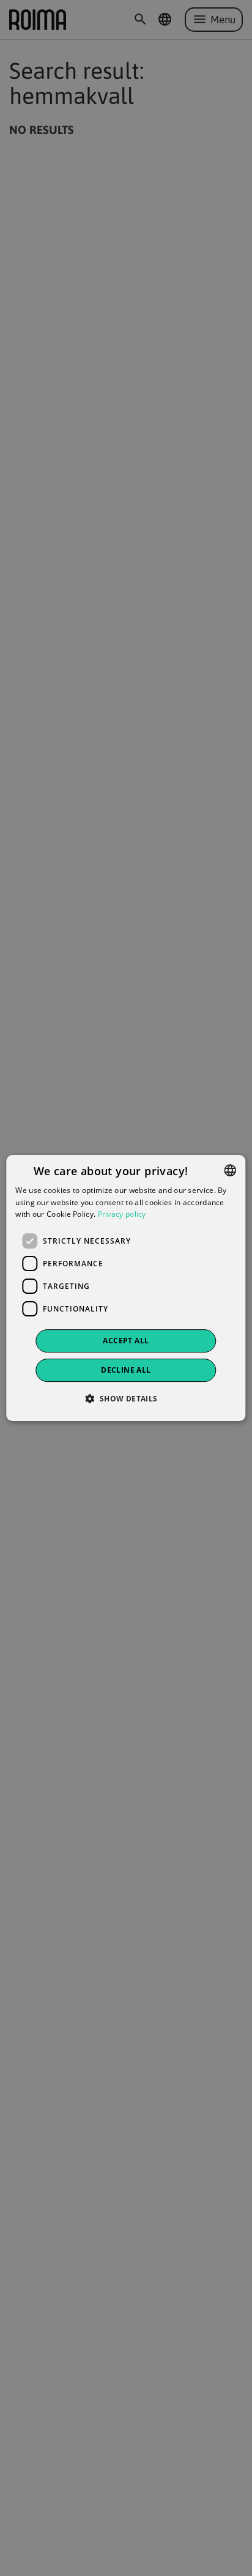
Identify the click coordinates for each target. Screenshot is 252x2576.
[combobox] (231, 1170)
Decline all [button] (126, 1370)
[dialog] (126, 1288)
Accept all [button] (126, 1341)
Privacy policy (122, 1215)
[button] (126, 1398)
